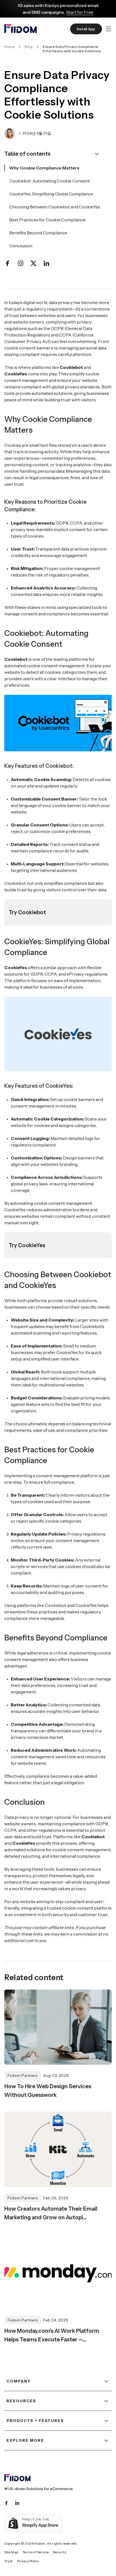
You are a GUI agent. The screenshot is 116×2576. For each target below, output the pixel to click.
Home (9, 47)
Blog (29, 47)
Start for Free (80, 12)
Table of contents (27, 154)
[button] (108, 29)
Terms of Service (36, 2552)
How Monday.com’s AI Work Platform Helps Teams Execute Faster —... (52, 2335)
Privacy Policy (28, 2561)
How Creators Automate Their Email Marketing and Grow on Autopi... (51, 2213)
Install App (86, 29)
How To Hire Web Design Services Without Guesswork (48, 2091)
